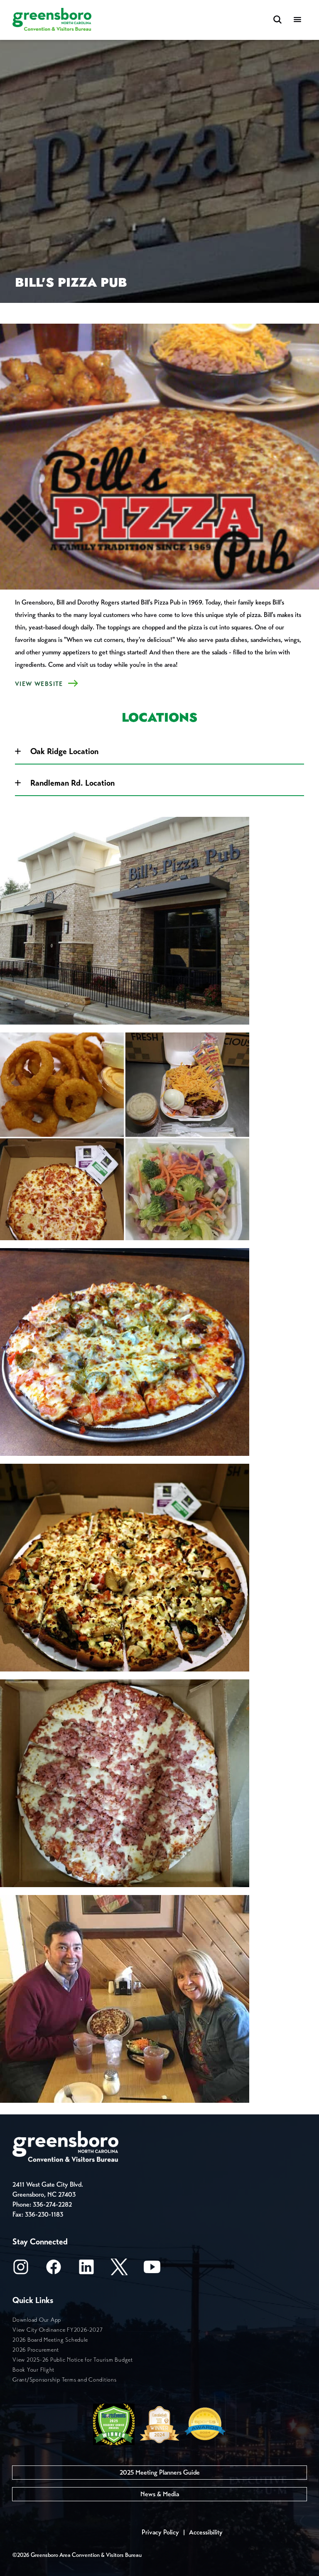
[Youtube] (152, 2270)
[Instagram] (21, 2270)
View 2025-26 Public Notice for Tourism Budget (73, 2360)
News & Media (160, 2494)
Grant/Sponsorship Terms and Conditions (65, 2380)
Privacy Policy (160, 2532)
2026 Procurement (36, 2350)
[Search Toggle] (277, 20)
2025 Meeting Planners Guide (160, 2472)
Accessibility (206, 2532)
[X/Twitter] (119, 2270)
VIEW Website (39, 684)
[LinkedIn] (86, 2270)
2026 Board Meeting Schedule (50, 2340)
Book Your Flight (33, 2370)
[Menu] (297, 20)
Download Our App (37, 2320)
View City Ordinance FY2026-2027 (58, 2330)
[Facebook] (54, 2270)
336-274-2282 (52, 2204)
